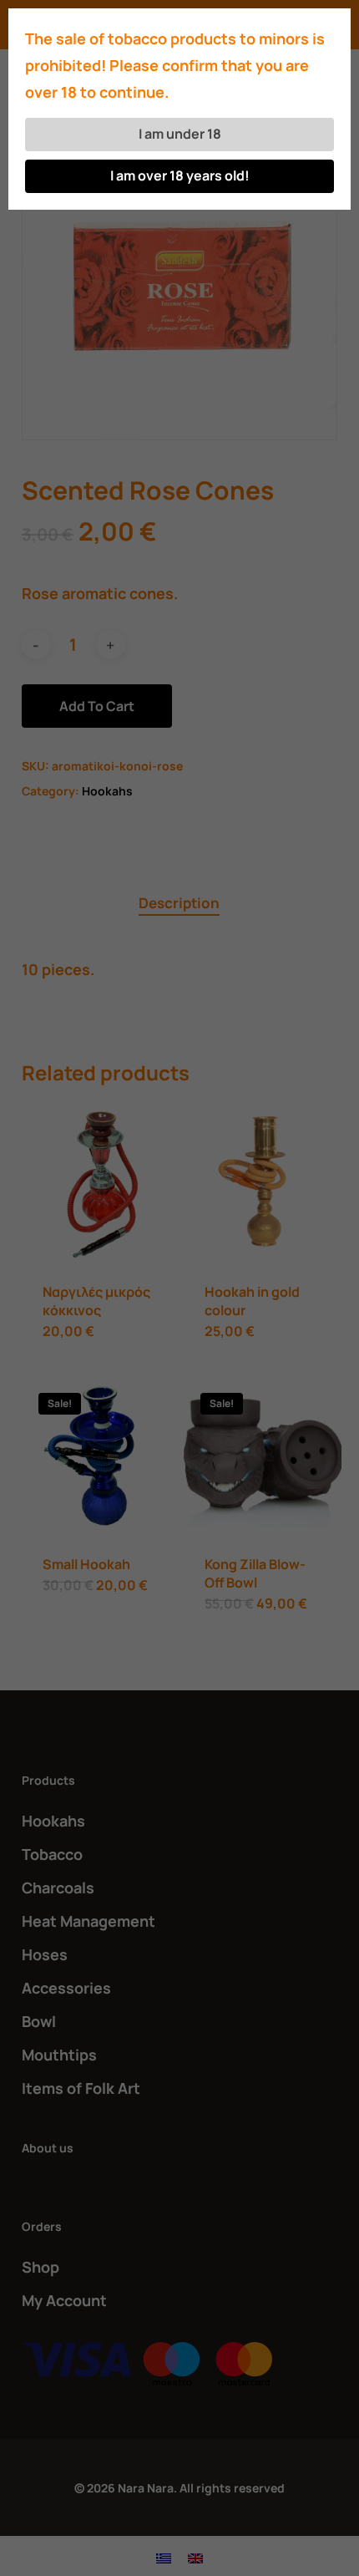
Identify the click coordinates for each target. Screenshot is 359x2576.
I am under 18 (180, 134)
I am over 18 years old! (180, 175)
